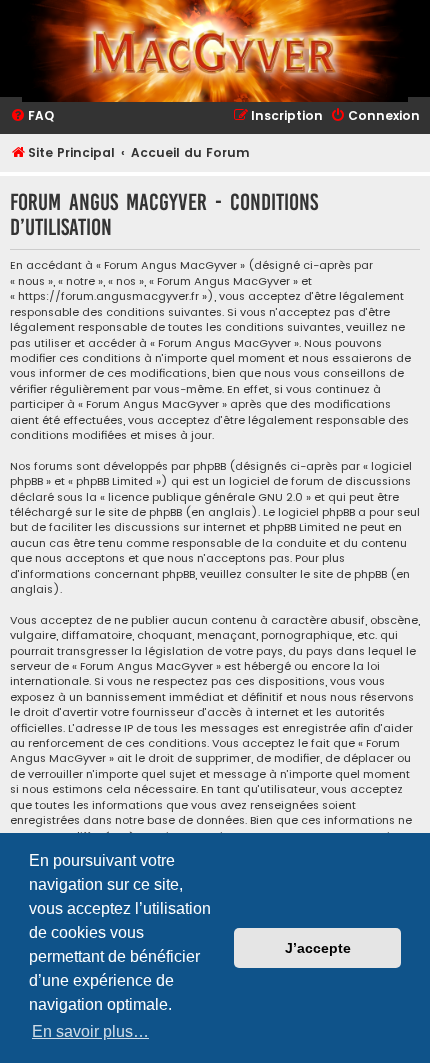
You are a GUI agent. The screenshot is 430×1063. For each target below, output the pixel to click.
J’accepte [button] (318, 948)
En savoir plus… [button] (90, 1031)
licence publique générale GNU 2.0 (205, 497)
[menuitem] (32, 116)
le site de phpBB (138, 512)
